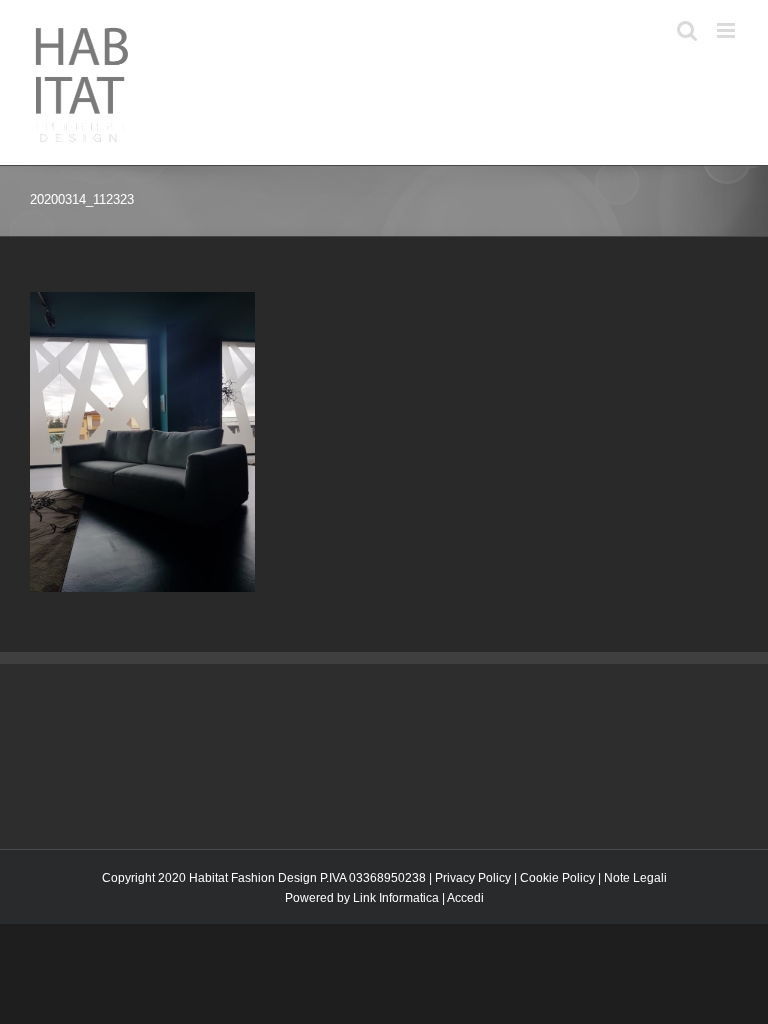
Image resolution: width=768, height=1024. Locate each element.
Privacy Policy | (477, 878)
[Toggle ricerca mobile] (687, 30)
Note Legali (635, 878)
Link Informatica (396, 898)
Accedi (465, 898)
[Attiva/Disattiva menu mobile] (727, 30)
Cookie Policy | (562, 878)
